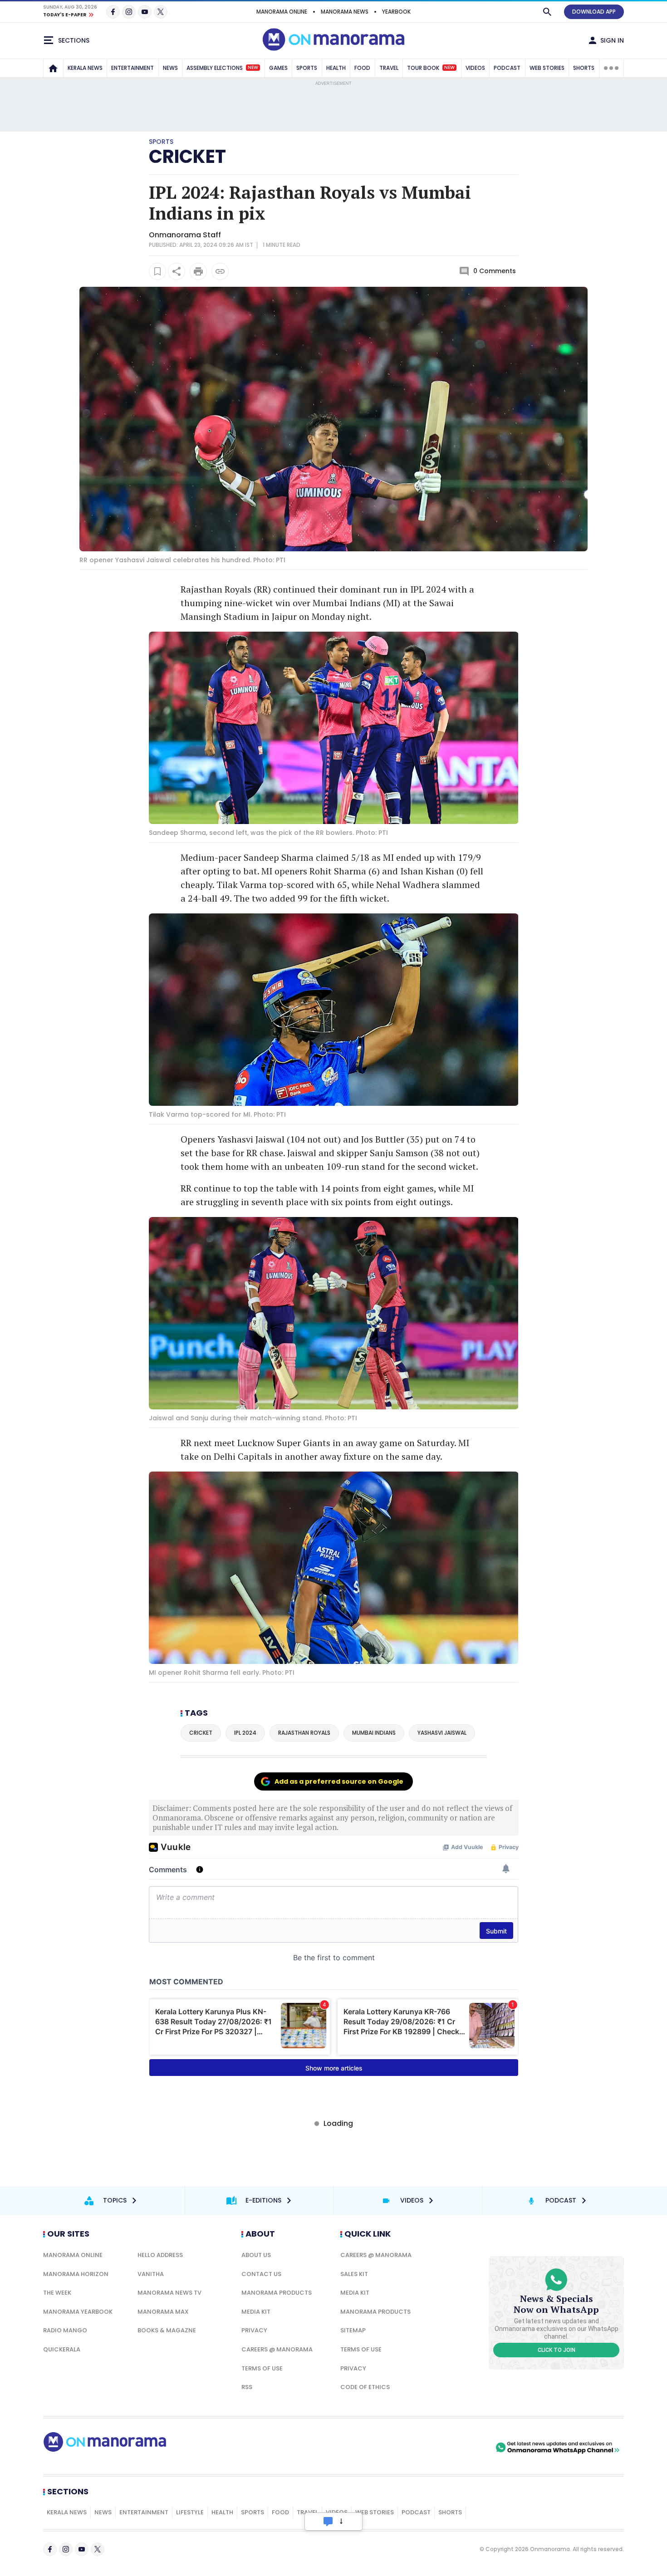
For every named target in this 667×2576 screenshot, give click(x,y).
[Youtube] (145, 12)
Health (222, 2512)
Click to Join (557, 2350)
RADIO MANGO (65, 2330)
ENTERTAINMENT (132, 68)
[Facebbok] (50, 2549)
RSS (247, 2387)
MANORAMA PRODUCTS (277, 2293)
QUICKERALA (62, 2349)
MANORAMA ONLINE (282, 12)
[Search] (547, 12)
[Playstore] (398, 2448)
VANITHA (151, 2274)
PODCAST (507, 68)
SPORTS (307, 68)
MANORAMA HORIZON (76, 2274)
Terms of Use (262, 2368)
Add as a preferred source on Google (339, 1781)
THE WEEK (57, 2293)
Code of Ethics (365, 2387)
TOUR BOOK (431, 68)
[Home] (53, 68)
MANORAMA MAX (163, 2312)
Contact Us (261, 2274)
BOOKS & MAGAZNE (167, 2330)
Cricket (187, 157)
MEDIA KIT (256, 2312)
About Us (256, 2255)
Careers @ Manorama (277, 2349)
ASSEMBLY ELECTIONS (222, 68)
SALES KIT (354, 2274)
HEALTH (336, 68)
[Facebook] (113, 12)
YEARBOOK (396, 12)
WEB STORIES (547, 68)
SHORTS (584, 68)
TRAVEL (389, 68)
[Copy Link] (220, 271)
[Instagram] (129, 12)
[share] (177, 271)
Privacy (254, 2330)
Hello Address (160, 2255)
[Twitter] (161, 12)
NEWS (170, 68)
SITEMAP (353, 2330)
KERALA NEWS (85, 68)
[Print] (198, 271)
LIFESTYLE (190, 2512)
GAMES (278, 68)
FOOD (362, 68)
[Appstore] (462, 2448)
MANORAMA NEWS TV (169, 2293)
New (253, 68)
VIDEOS (475, 68)
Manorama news (345, 12)
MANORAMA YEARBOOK (78, 2312)
